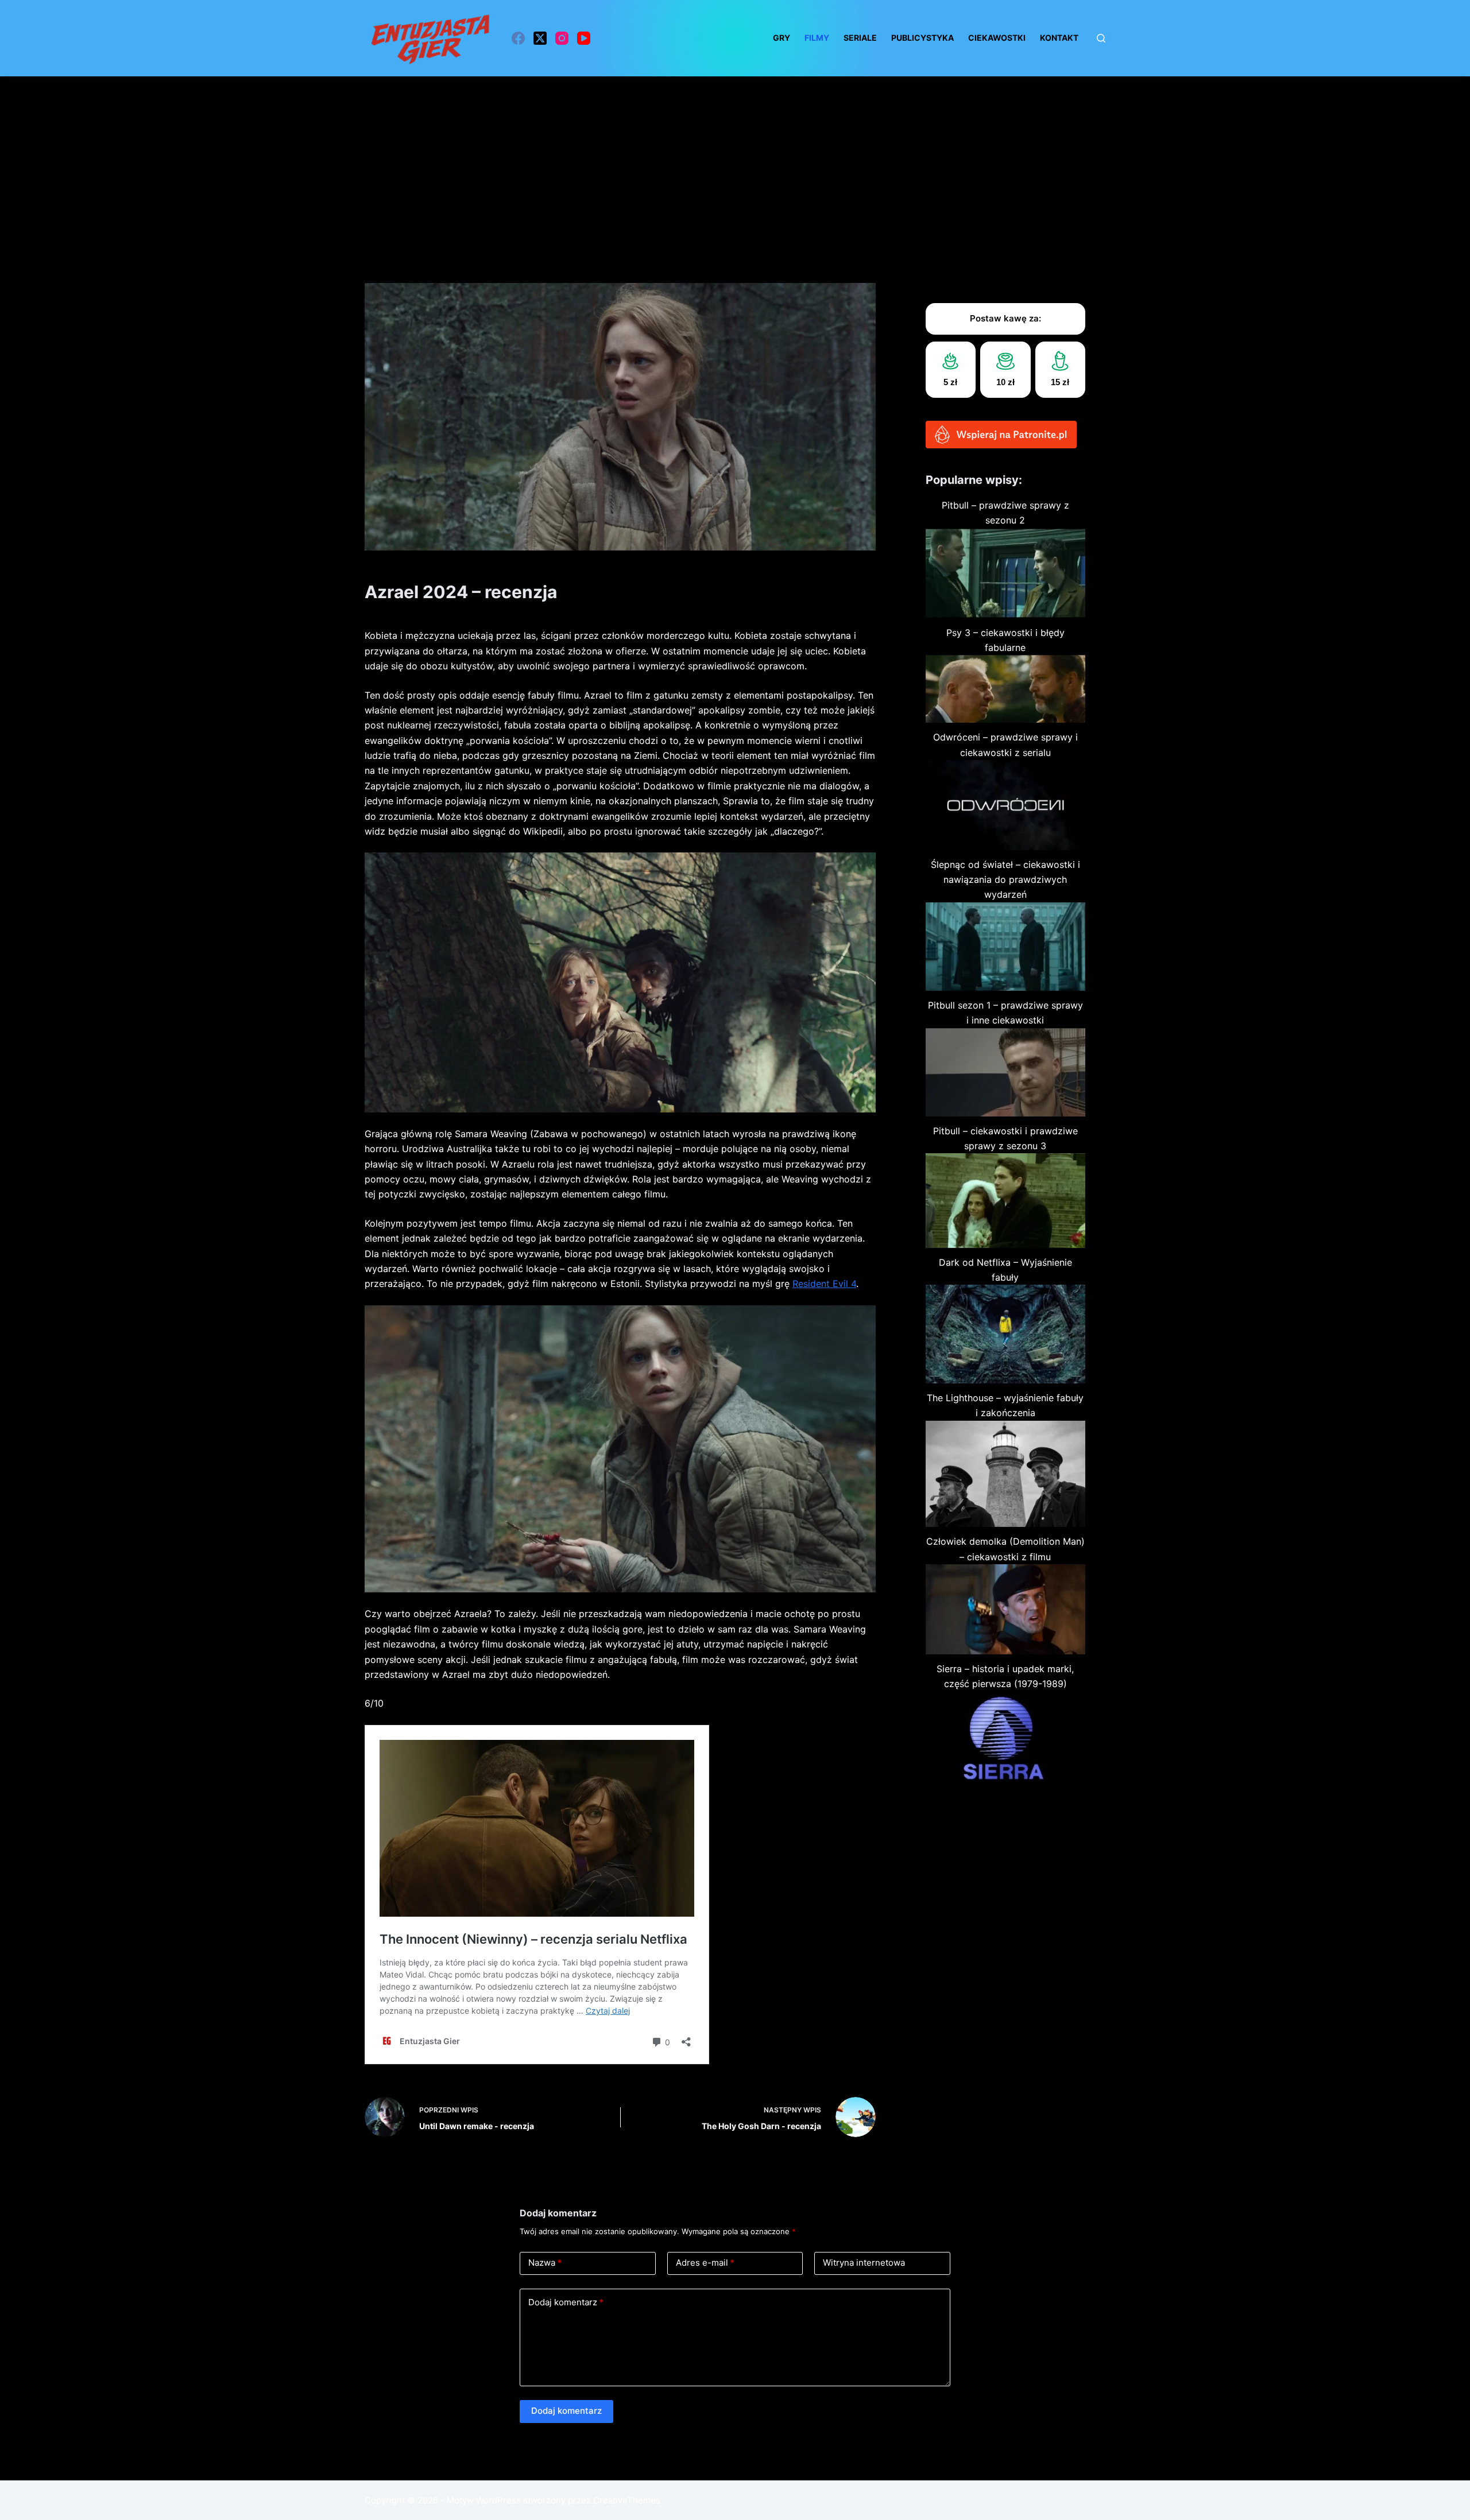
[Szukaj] (1101, 38)
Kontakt (1059, 38)
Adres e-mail (705, 2263)
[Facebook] (518, 38)
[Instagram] (562, 38)
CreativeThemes (627, 2500)
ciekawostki (997, 38)
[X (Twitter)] (540, 38)
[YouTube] (584, 38)
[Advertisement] (735, 162)
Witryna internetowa (864, 2263)
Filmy (817, 38)
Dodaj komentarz (566, 2302)
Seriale (860, 38)
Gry (782, 38)
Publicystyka (922, 38)
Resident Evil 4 (824, 1284)
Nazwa (545, 2263)
